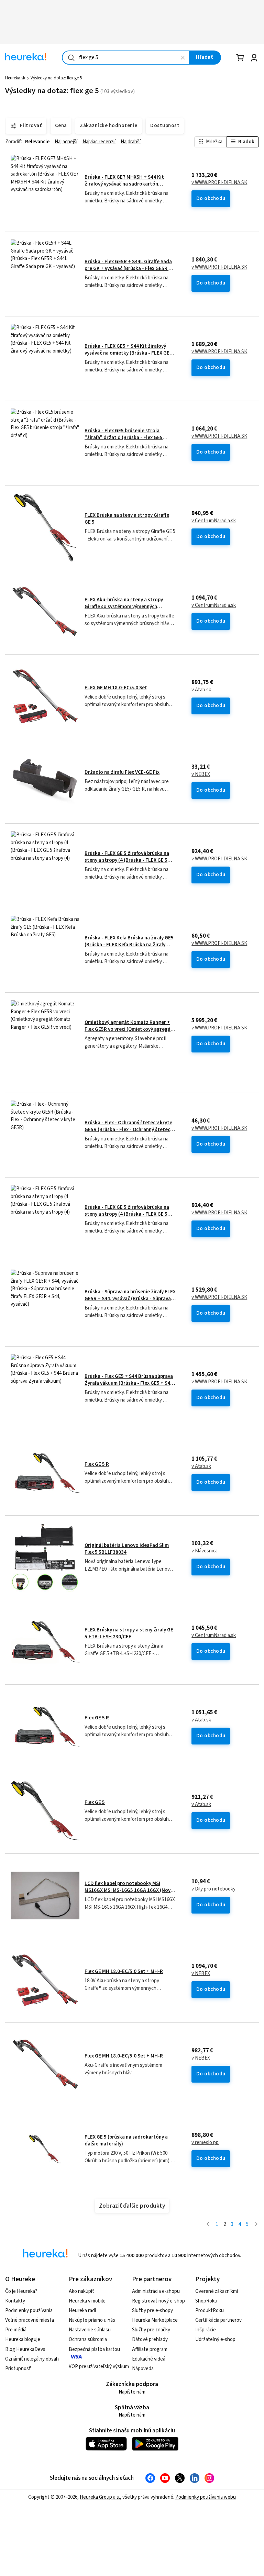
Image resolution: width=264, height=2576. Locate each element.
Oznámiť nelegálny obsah (32, 2359)
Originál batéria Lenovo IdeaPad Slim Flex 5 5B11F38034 (127, 1549)
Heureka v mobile (87, 2301)
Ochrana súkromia (88, 2339)
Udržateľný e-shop (215, 2339)
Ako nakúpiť (81, 2291)
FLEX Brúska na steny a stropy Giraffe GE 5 (127, 519)
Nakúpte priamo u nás (92, 2320)
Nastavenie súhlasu (90, 2330)
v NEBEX (201, 774)
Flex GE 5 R (97, 1464)
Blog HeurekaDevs (25, 2349)
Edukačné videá (149, 2359)
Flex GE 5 (95, 1802)
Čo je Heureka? (21, 2291)
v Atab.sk (201, 690)
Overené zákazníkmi (217, 2291)
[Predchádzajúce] (208, 2225)
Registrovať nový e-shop (158, 2301)
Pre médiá (16, 2330)
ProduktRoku (210, 2311)
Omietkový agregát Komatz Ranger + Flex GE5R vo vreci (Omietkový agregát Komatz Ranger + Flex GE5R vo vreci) (129, 1029)
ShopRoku (206, 2301)
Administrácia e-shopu (156, 2291)
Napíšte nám (132, 2392)
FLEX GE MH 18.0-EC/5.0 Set (116, 688)
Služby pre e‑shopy (152, 2311)
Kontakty (15, 2301)
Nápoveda (143, 2369)
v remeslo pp (205, 2143)
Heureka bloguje (23, 2339)
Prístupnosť (18, 2369)
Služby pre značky (151, 2330)
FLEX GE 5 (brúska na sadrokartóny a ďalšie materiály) (126, 2140)
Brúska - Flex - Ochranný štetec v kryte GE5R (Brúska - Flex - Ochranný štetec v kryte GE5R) (129, 1130)
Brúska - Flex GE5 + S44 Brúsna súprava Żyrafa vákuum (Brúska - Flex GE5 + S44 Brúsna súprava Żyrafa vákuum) (129, 1383)
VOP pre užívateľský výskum (99, 2367)
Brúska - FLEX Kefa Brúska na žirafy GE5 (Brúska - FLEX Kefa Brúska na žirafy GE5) (129, 945)
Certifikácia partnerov (218, 2320)
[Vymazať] (183, 58)
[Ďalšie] (256, 2225)
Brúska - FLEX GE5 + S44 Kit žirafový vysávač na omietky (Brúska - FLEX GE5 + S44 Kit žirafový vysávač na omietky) (128, 353)
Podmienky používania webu (206, 2497)
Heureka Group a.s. (100, 2497)
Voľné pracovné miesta (30, 2320)
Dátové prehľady (150, 2339)
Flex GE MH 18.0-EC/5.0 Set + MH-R (124, 1971)
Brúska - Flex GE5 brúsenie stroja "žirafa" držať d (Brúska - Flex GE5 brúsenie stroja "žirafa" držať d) (124, 438)
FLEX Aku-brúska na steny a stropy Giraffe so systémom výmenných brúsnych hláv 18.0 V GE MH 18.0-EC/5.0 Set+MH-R (128, 610)
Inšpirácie (206, 2330)
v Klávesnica (205, 1551)
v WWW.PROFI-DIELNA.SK (219, 183)
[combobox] (126, 58)
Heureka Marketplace (155, 2320)
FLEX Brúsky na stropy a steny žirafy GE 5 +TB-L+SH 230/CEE (129, 1633)
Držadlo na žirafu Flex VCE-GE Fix (122, 772)
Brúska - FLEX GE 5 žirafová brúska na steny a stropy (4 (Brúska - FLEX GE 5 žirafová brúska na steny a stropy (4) (127, 860)
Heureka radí (82, 2311)
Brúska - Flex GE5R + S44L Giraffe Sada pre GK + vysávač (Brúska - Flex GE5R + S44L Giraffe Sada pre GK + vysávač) (128, 269)
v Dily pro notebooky (213, 1889)
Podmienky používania (29, 2311)
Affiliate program (150, 2349)
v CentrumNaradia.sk (214, 521)
